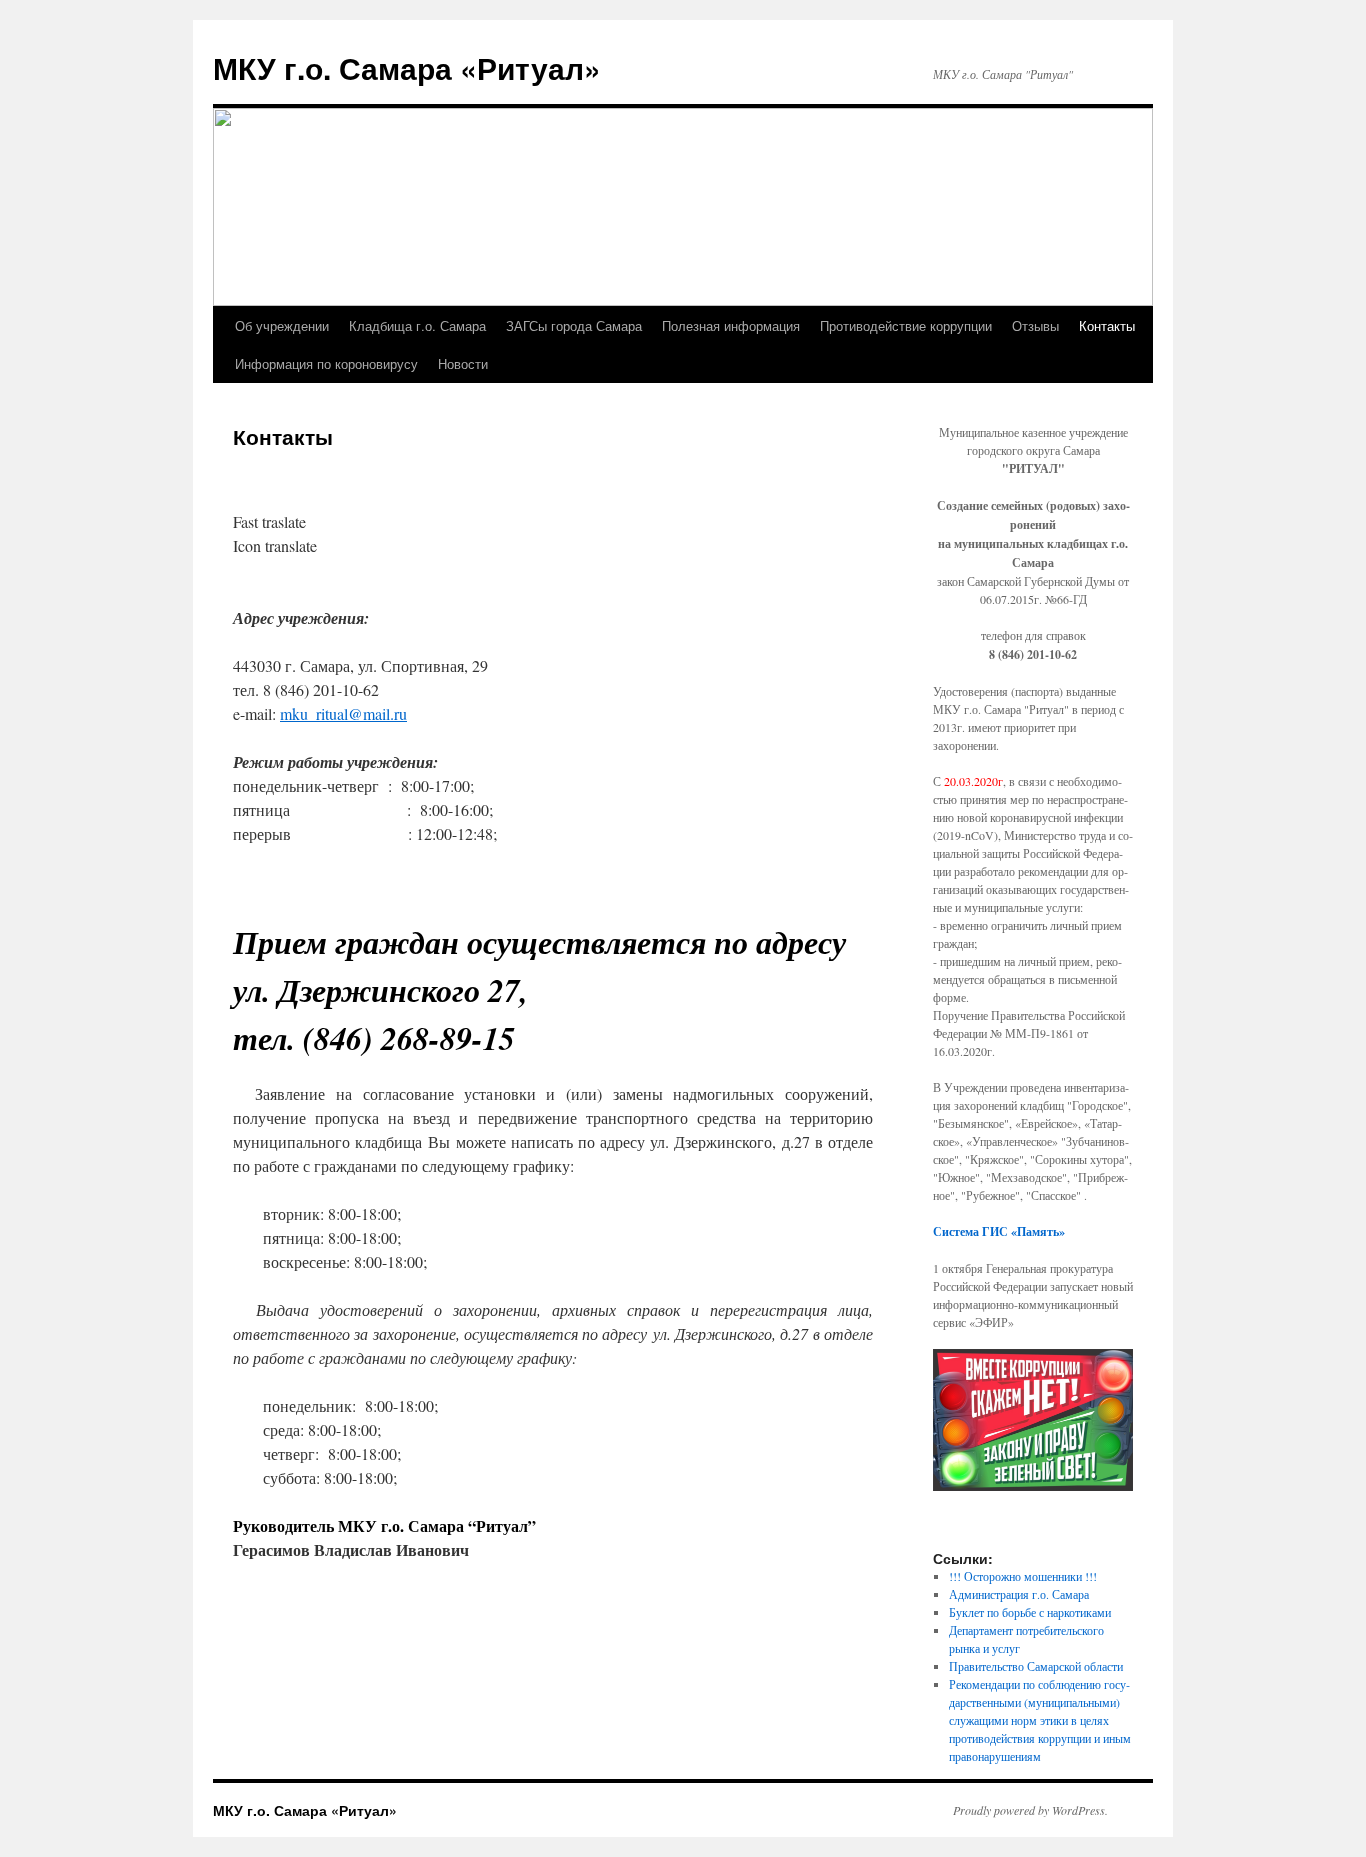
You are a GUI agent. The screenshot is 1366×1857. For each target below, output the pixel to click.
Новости (463, 363)
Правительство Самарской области (1036, 1666)
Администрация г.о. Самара (1019, 1594)
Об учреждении (282, 325)
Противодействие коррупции (906, 325)
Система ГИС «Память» (999, 1231)
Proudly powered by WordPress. (1030, 1810)
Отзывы (1035, 325)
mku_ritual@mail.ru (343, 713)
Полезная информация (731, 325)
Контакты (1107, 325)
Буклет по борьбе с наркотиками (1030, 1612)
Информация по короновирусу (326, 363)
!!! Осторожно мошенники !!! (1023, 1576)
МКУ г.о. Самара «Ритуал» (407, 67)
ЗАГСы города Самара (574, 325)
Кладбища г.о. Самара (417, 325)
